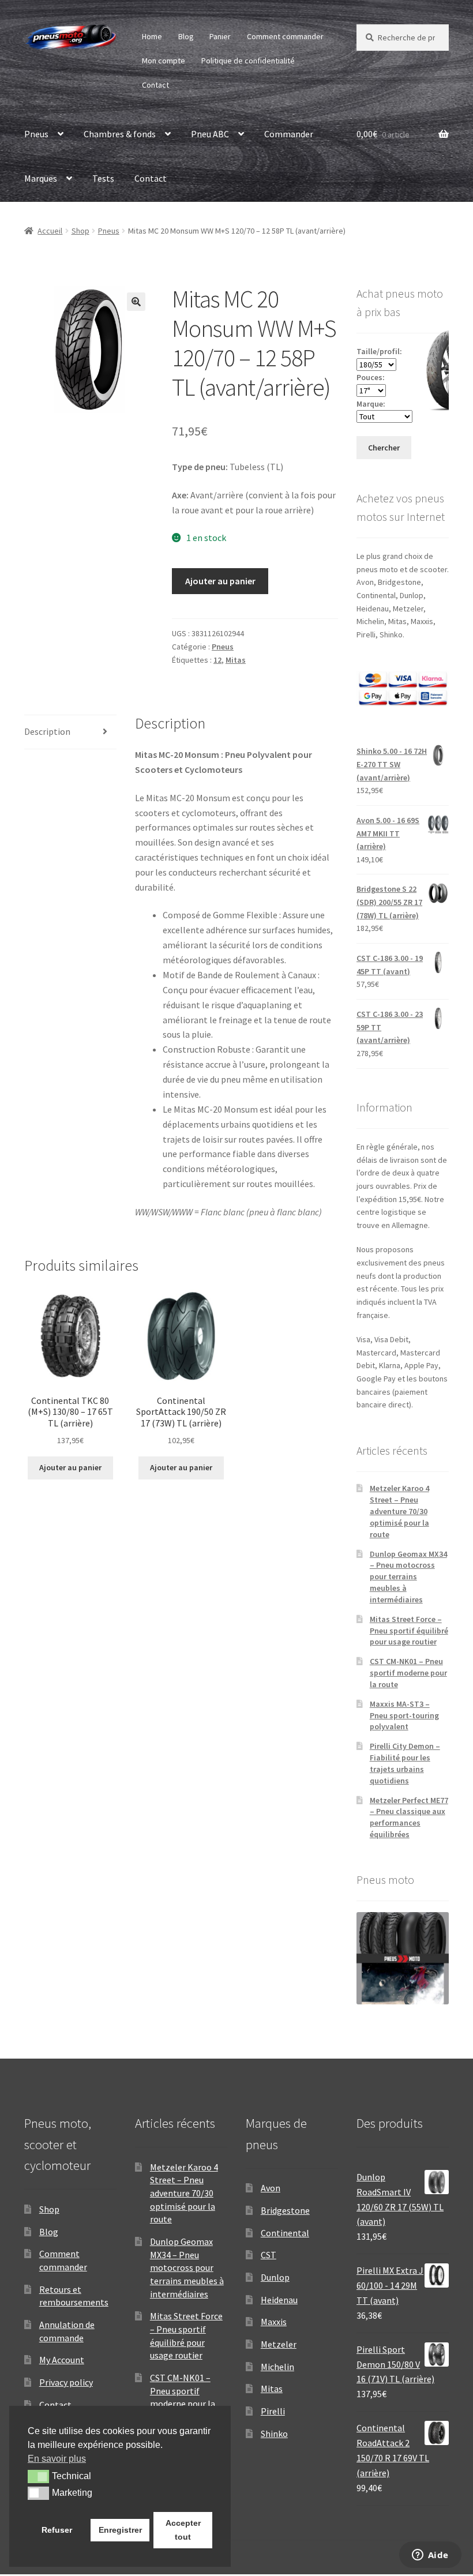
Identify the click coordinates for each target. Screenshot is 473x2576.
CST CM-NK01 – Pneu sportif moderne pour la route (408, 1673)
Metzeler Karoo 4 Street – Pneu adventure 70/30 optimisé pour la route (399, 1511)
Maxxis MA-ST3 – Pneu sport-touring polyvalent (404, 1715)
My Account (62, 2360)
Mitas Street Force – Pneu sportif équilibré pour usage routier (409, 1631)
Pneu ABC (210, 134)
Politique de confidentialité (248, 61)
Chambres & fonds (120, 134)
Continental (285, 2233)
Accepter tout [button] (183, 2530)
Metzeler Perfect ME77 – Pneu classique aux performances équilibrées (409, 1817)
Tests (103, 178)
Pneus (36, 134)
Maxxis (274, 2322)
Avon (271, 2188)
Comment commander (285, 36)
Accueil (50, 231)
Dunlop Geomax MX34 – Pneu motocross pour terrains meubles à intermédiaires (408, 1577)
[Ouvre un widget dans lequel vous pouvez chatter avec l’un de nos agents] (430, 2556)
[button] (136, 302)
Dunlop (275, 2277)
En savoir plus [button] (57, 2459)
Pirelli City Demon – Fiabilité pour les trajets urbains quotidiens (405, 1763)
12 (217, 660)
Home (152, 36)
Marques (41, 178)
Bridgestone (285, 2210)
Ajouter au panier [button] (70, 1467)
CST (269, 2255)
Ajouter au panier (220, 581)
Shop (80, 231)
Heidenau (279, 2300)
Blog (186, 36)
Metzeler (279, 2344)
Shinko (274, 2434)
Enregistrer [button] (120, 2530)
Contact (155, 85)
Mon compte (164, 61)
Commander (289, 134)
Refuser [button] (57, 2530)
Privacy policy (66, 2382)
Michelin (277, 2367)
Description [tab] (47, 731)
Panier (220, 36)
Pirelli (273, 2411)
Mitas (236, 660)
